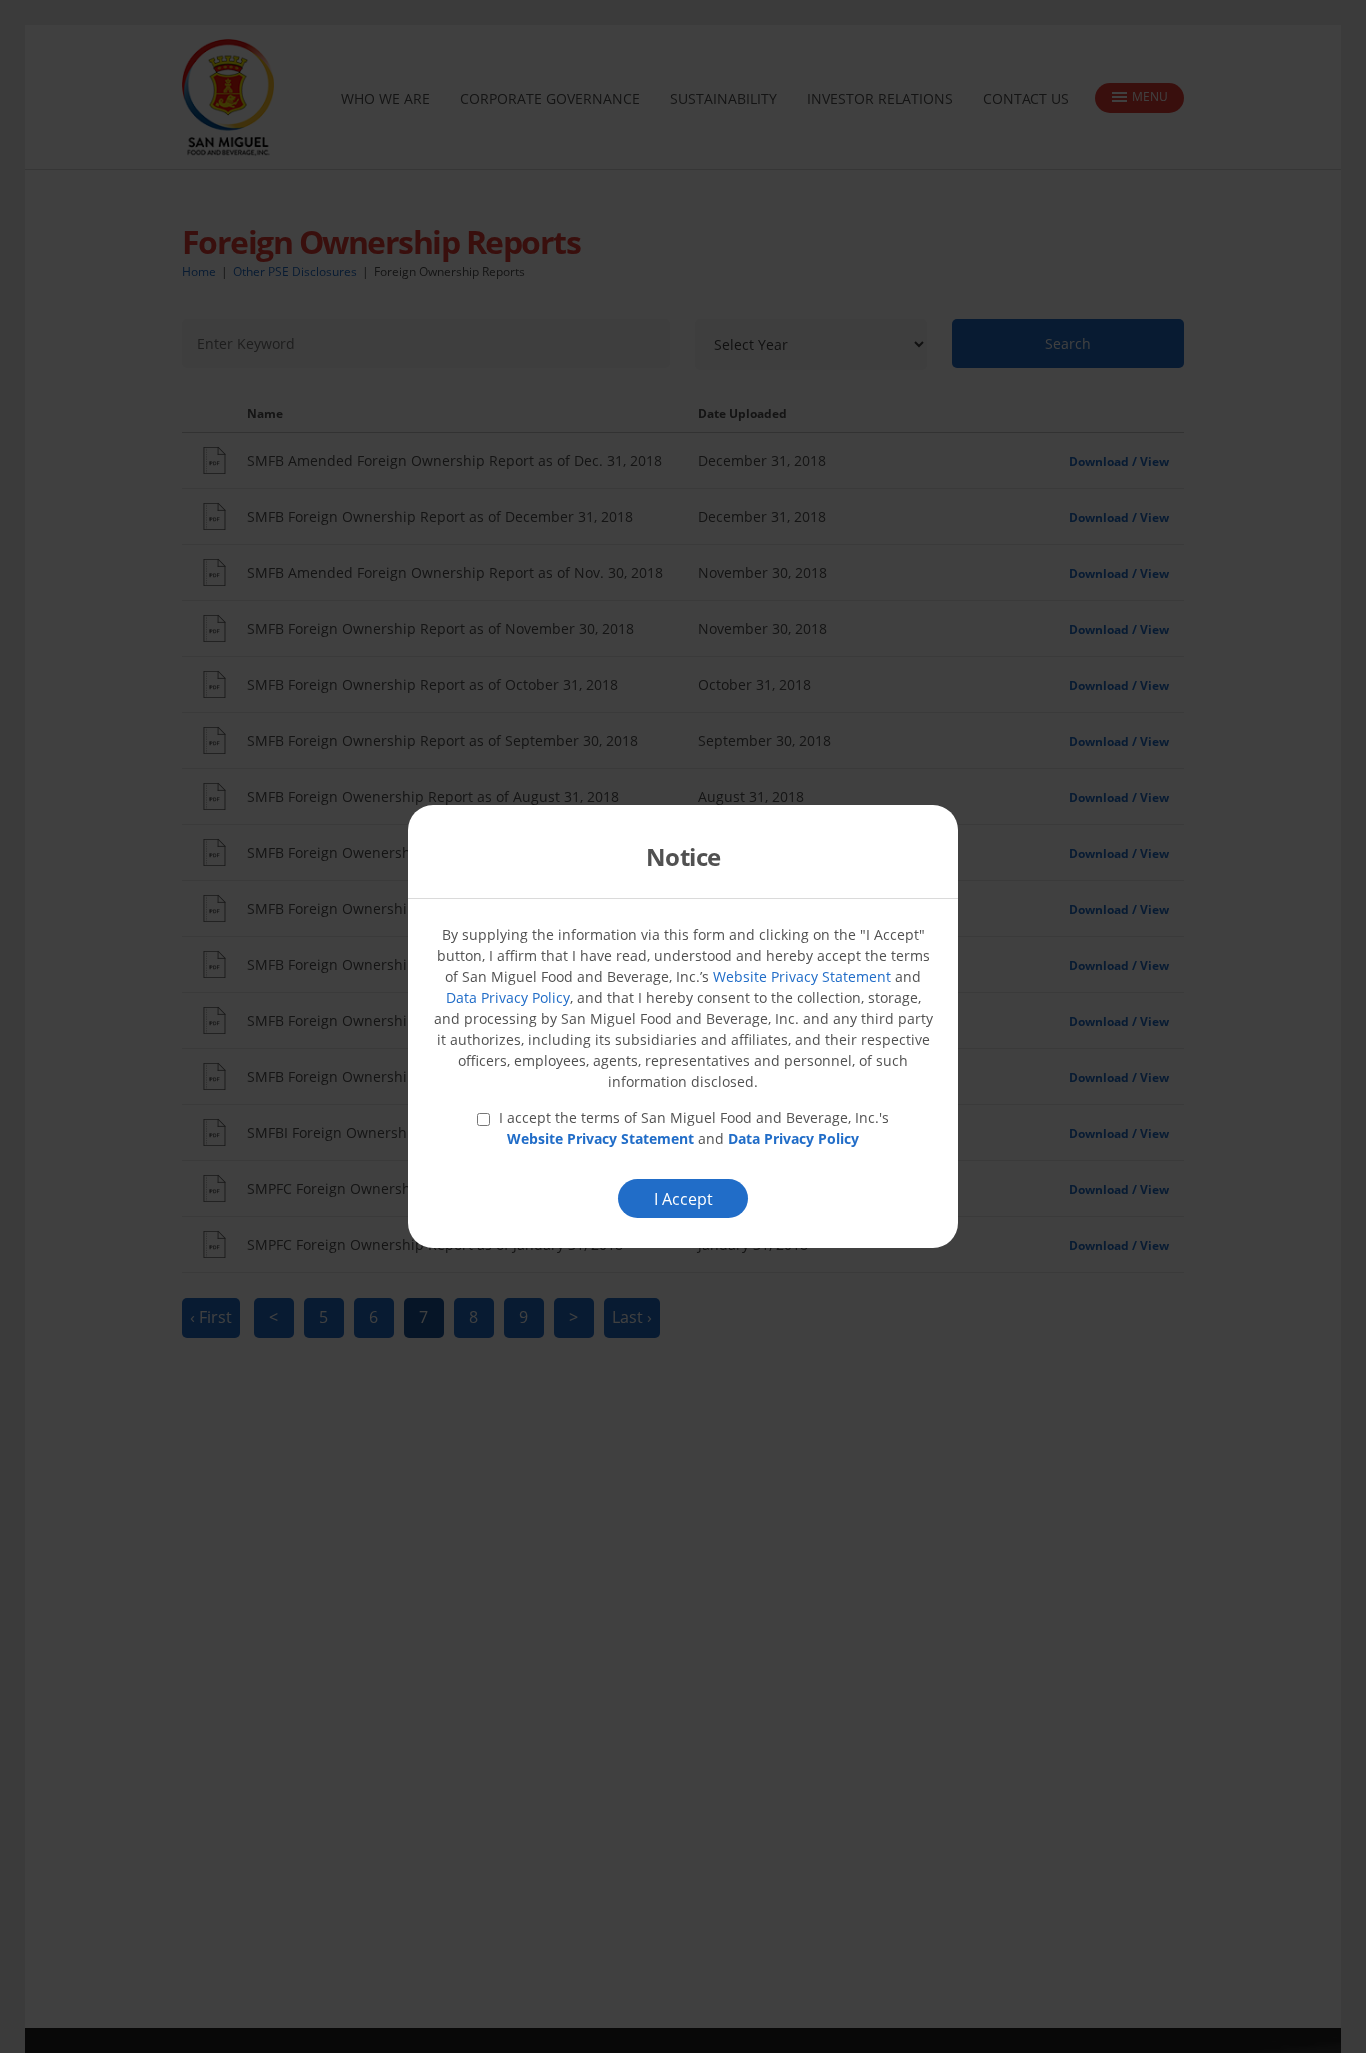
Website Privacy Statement (802, 976)
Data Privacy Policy (508, 997)
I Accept (683, 1199)
